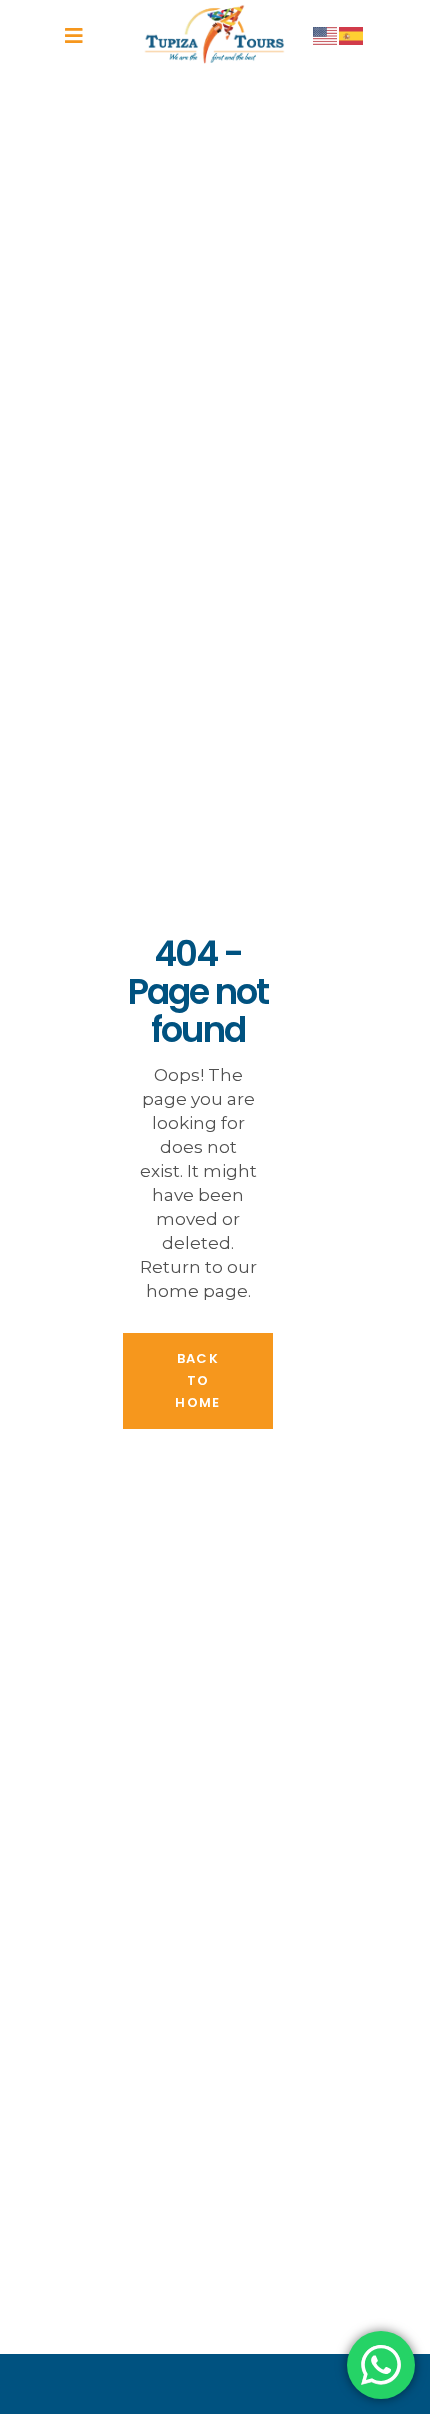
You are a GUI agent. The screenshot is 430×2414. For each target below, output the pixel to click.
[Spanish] (352, 35)
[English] (326, 35)
